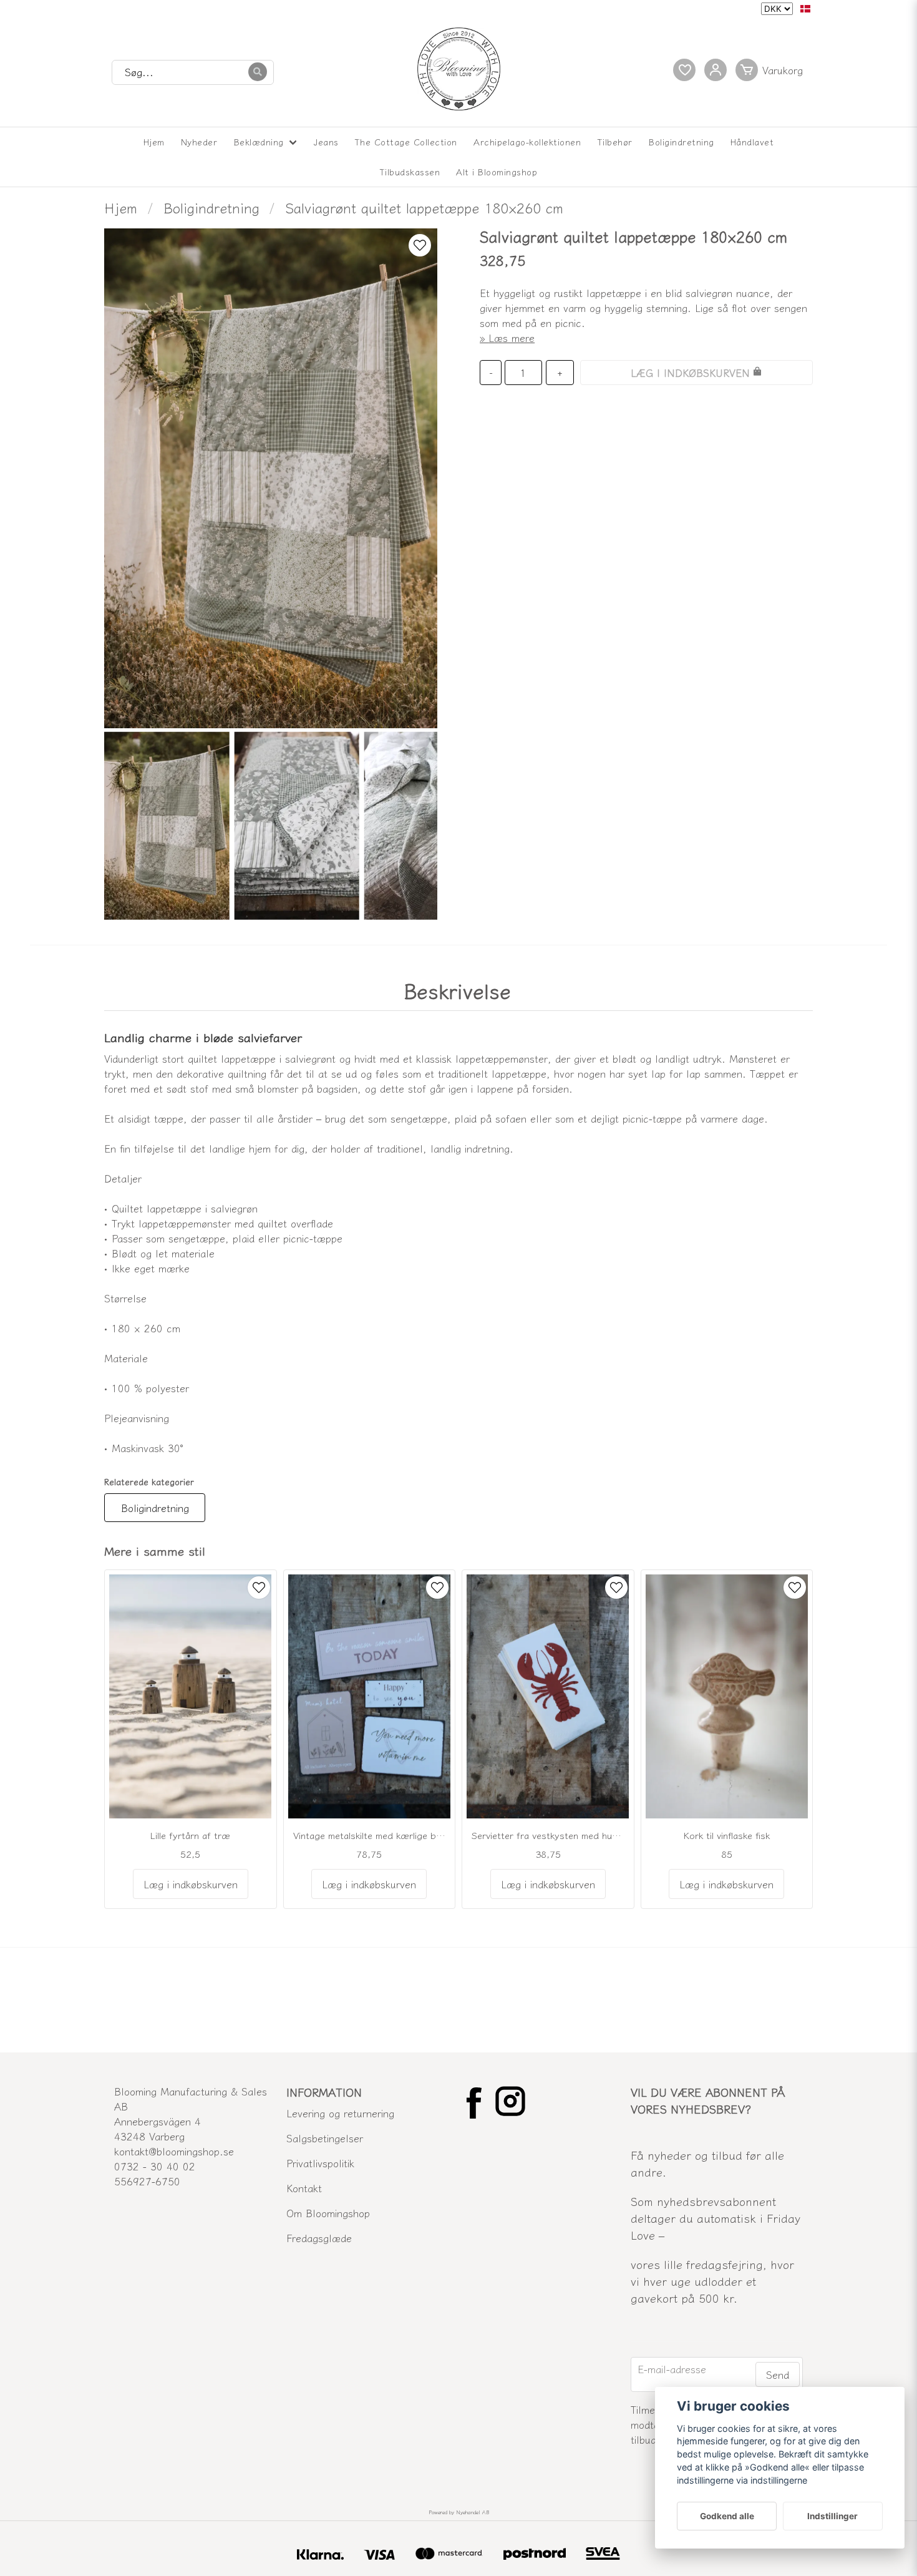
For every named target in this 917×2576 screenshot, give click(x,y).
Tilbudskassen (410, 172)
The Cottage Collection (406, 142)
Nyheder (199, 142)
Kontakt (304, 2188)
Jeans (326, 142)
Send (778, 2374)
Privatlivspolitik (320, 2163)
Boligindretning (682, 142)
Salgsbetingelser (325, 2138)
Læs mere (512, 338)
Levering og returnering (340, 2113)
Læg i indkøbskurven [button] (369, 1884)
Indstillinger (832, 2516)
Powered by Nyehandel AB (459, 2512)
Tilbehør (615, 142)
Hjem (154, 142)
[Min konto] (716, 70)
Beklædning (259, 142)
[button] (805, 9)
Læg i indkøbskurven (191, 1884)
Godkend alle (727, 2516)
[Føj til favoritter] (684, 70)
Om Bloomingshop (328, 2213)
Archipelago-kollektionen (527, 142)
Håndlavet (752, 142)
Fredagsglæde (319, 2238)
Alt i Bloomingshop (497, 172)
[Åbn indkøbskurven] (772, 70)
